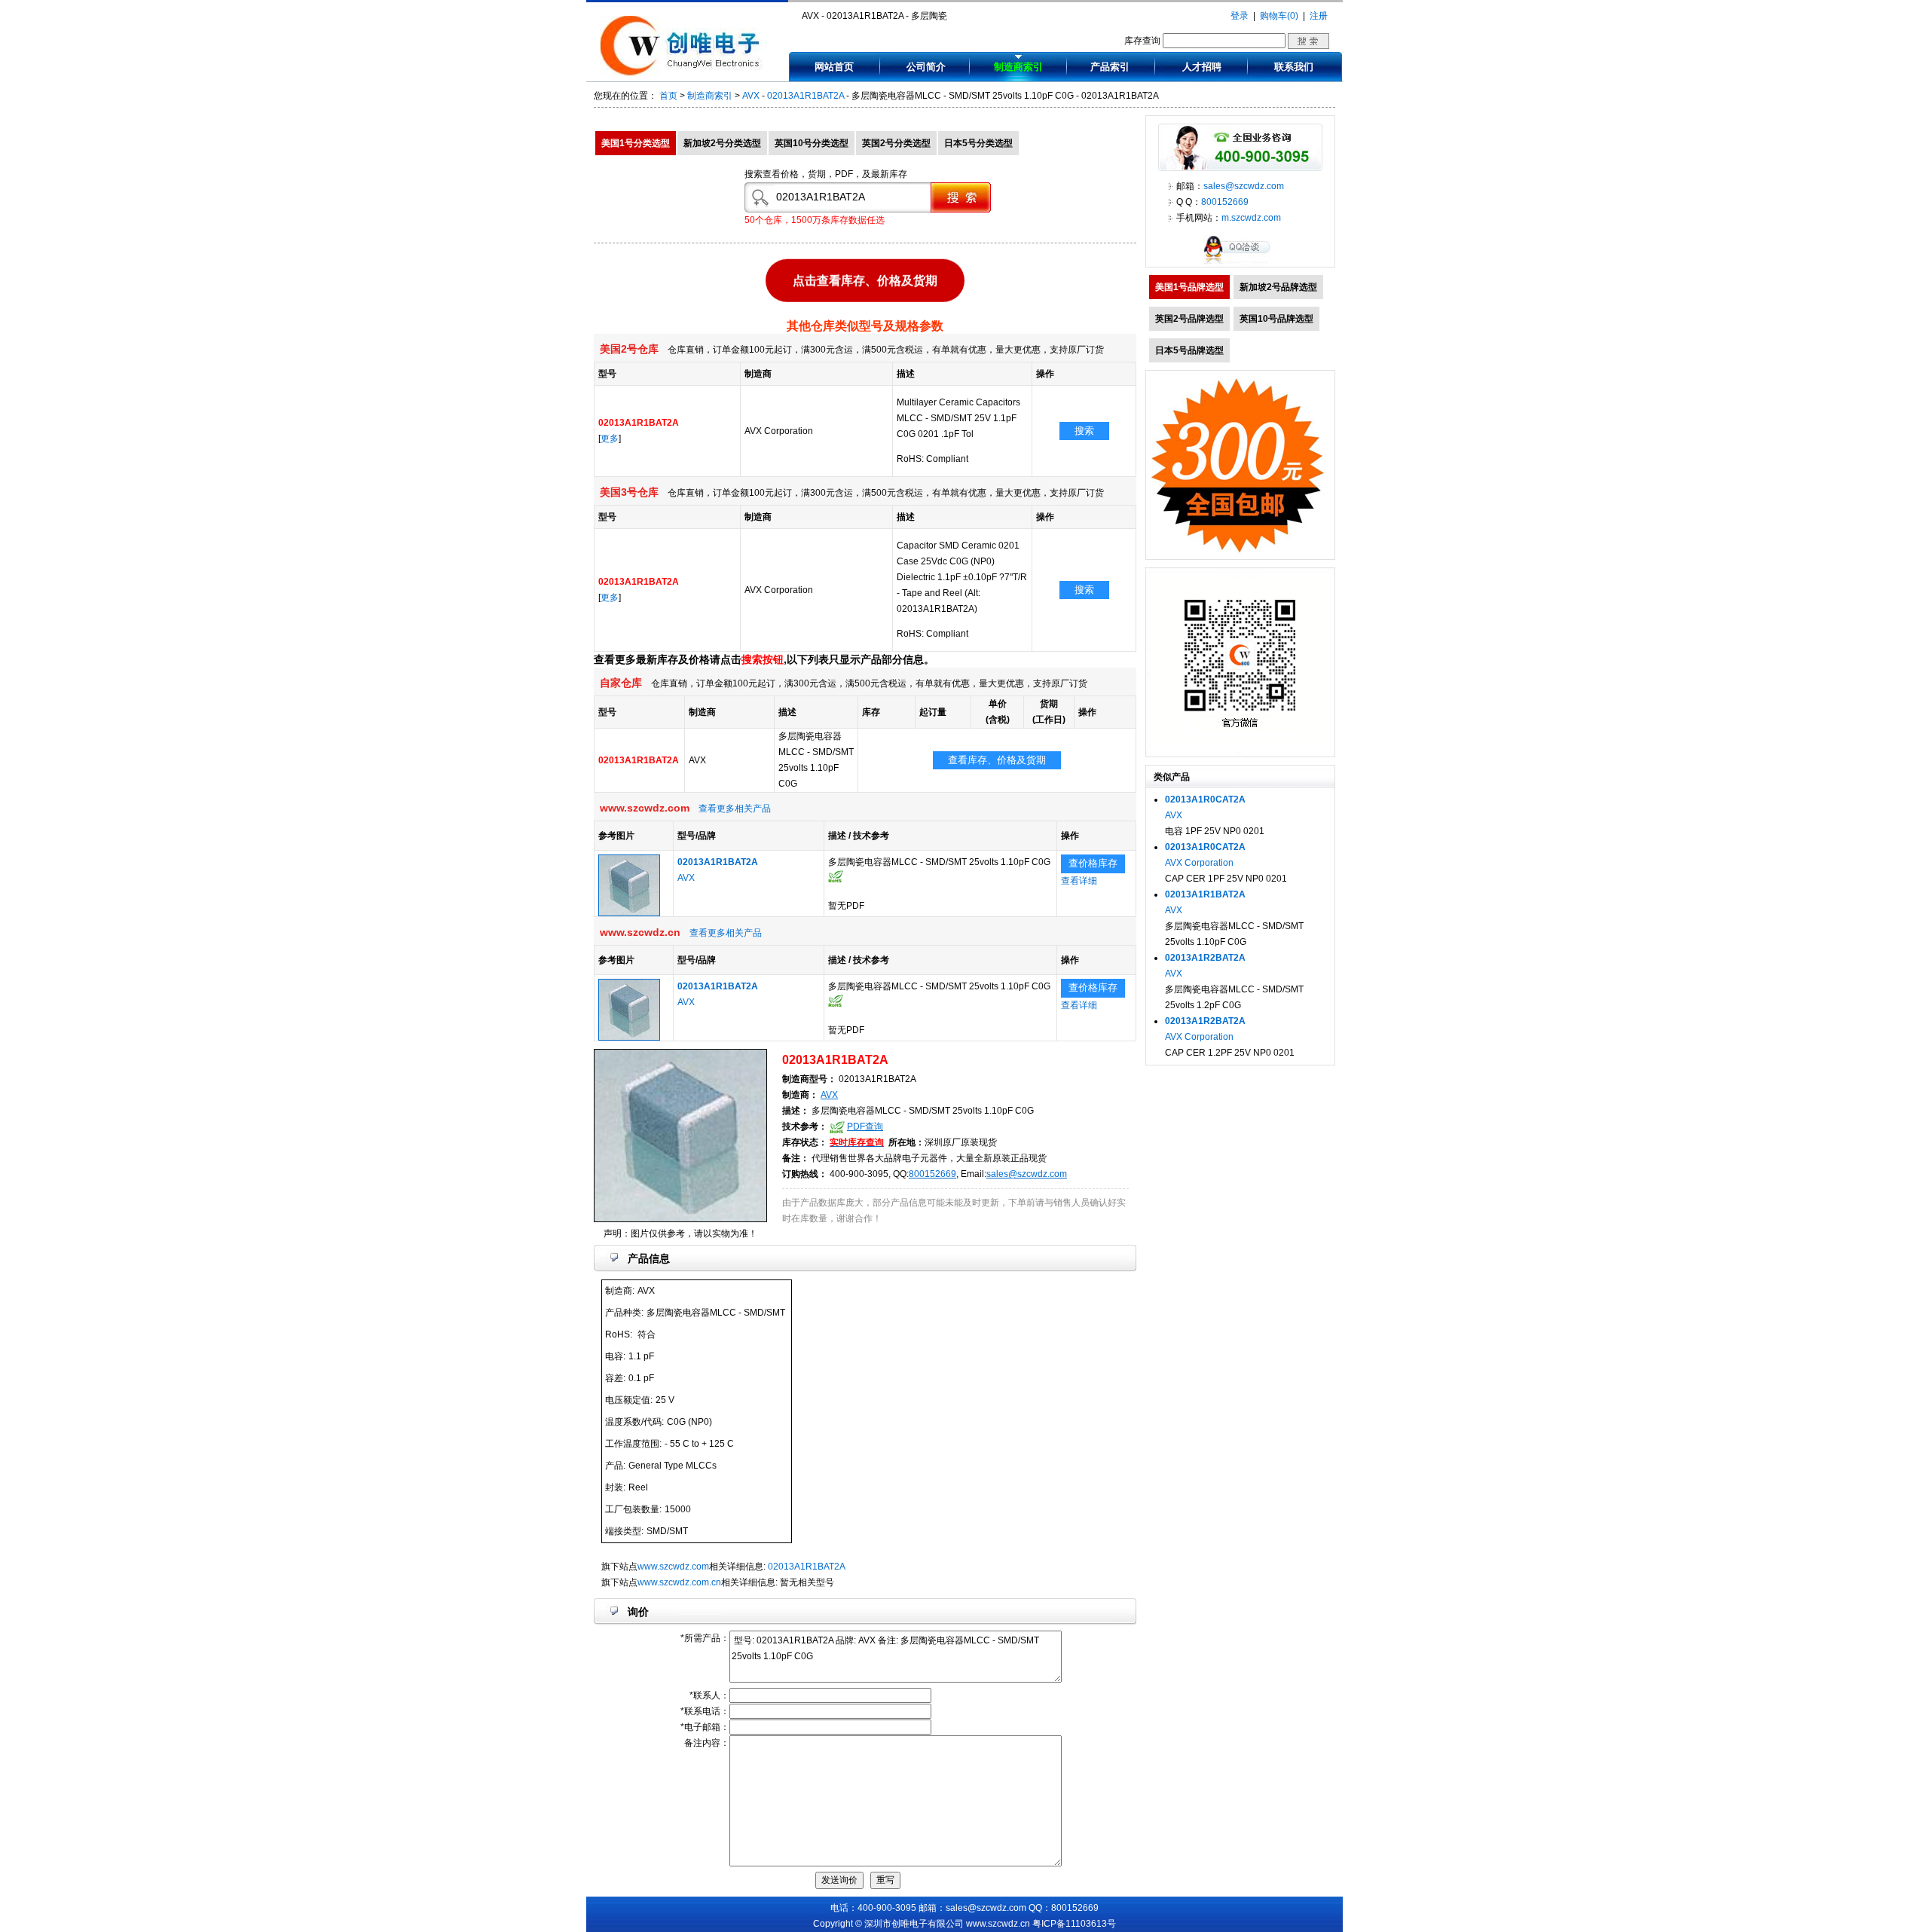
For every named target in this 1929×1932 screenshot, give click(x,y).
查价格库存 (1093, 863)
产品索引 (1110, 67)
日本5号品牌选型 (1189, 350)
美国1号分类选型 (636, 143)
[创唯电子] (683, 73)
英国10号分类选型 (812, 143)
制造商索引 (1018, 67)
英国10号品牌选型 (1276, 319)
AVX (751, 96)
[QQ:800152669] (1240, 264)
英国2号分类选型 (896, 143)
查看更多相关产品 (735, 809)
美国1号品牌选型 (1189, 287)
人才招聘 (1202, 67)
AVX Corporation (1199, 863)
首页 (668, 96)
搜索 (1084, 431)
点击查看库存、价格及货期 (865, 278)
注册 (1319, 16)
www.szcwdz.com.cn (679, 1582)
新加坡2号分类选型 (722, 143)
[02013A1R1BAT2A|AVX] (629, 913)
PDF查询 (865, 1126)
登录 (1240, 16)
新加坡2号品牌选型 (1278, 287)
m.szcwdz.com (1251, 218)
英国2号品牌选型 (1189, 319)
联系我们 (1294, 67)
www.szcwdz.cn (998, 1924)
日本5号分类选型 (978, 143)
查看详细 (1079, 881)
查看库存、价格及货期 (997, 760)
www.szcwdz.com (673, 1567)
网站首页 (834, 67)
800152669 (932, 1174)
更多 (610, 439)
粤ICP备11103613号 (1074, 1924)
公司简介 (926, 67)
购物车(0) (1279, 16)
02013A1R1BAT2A (806, 96)
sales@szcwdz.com (1027, 1174)
